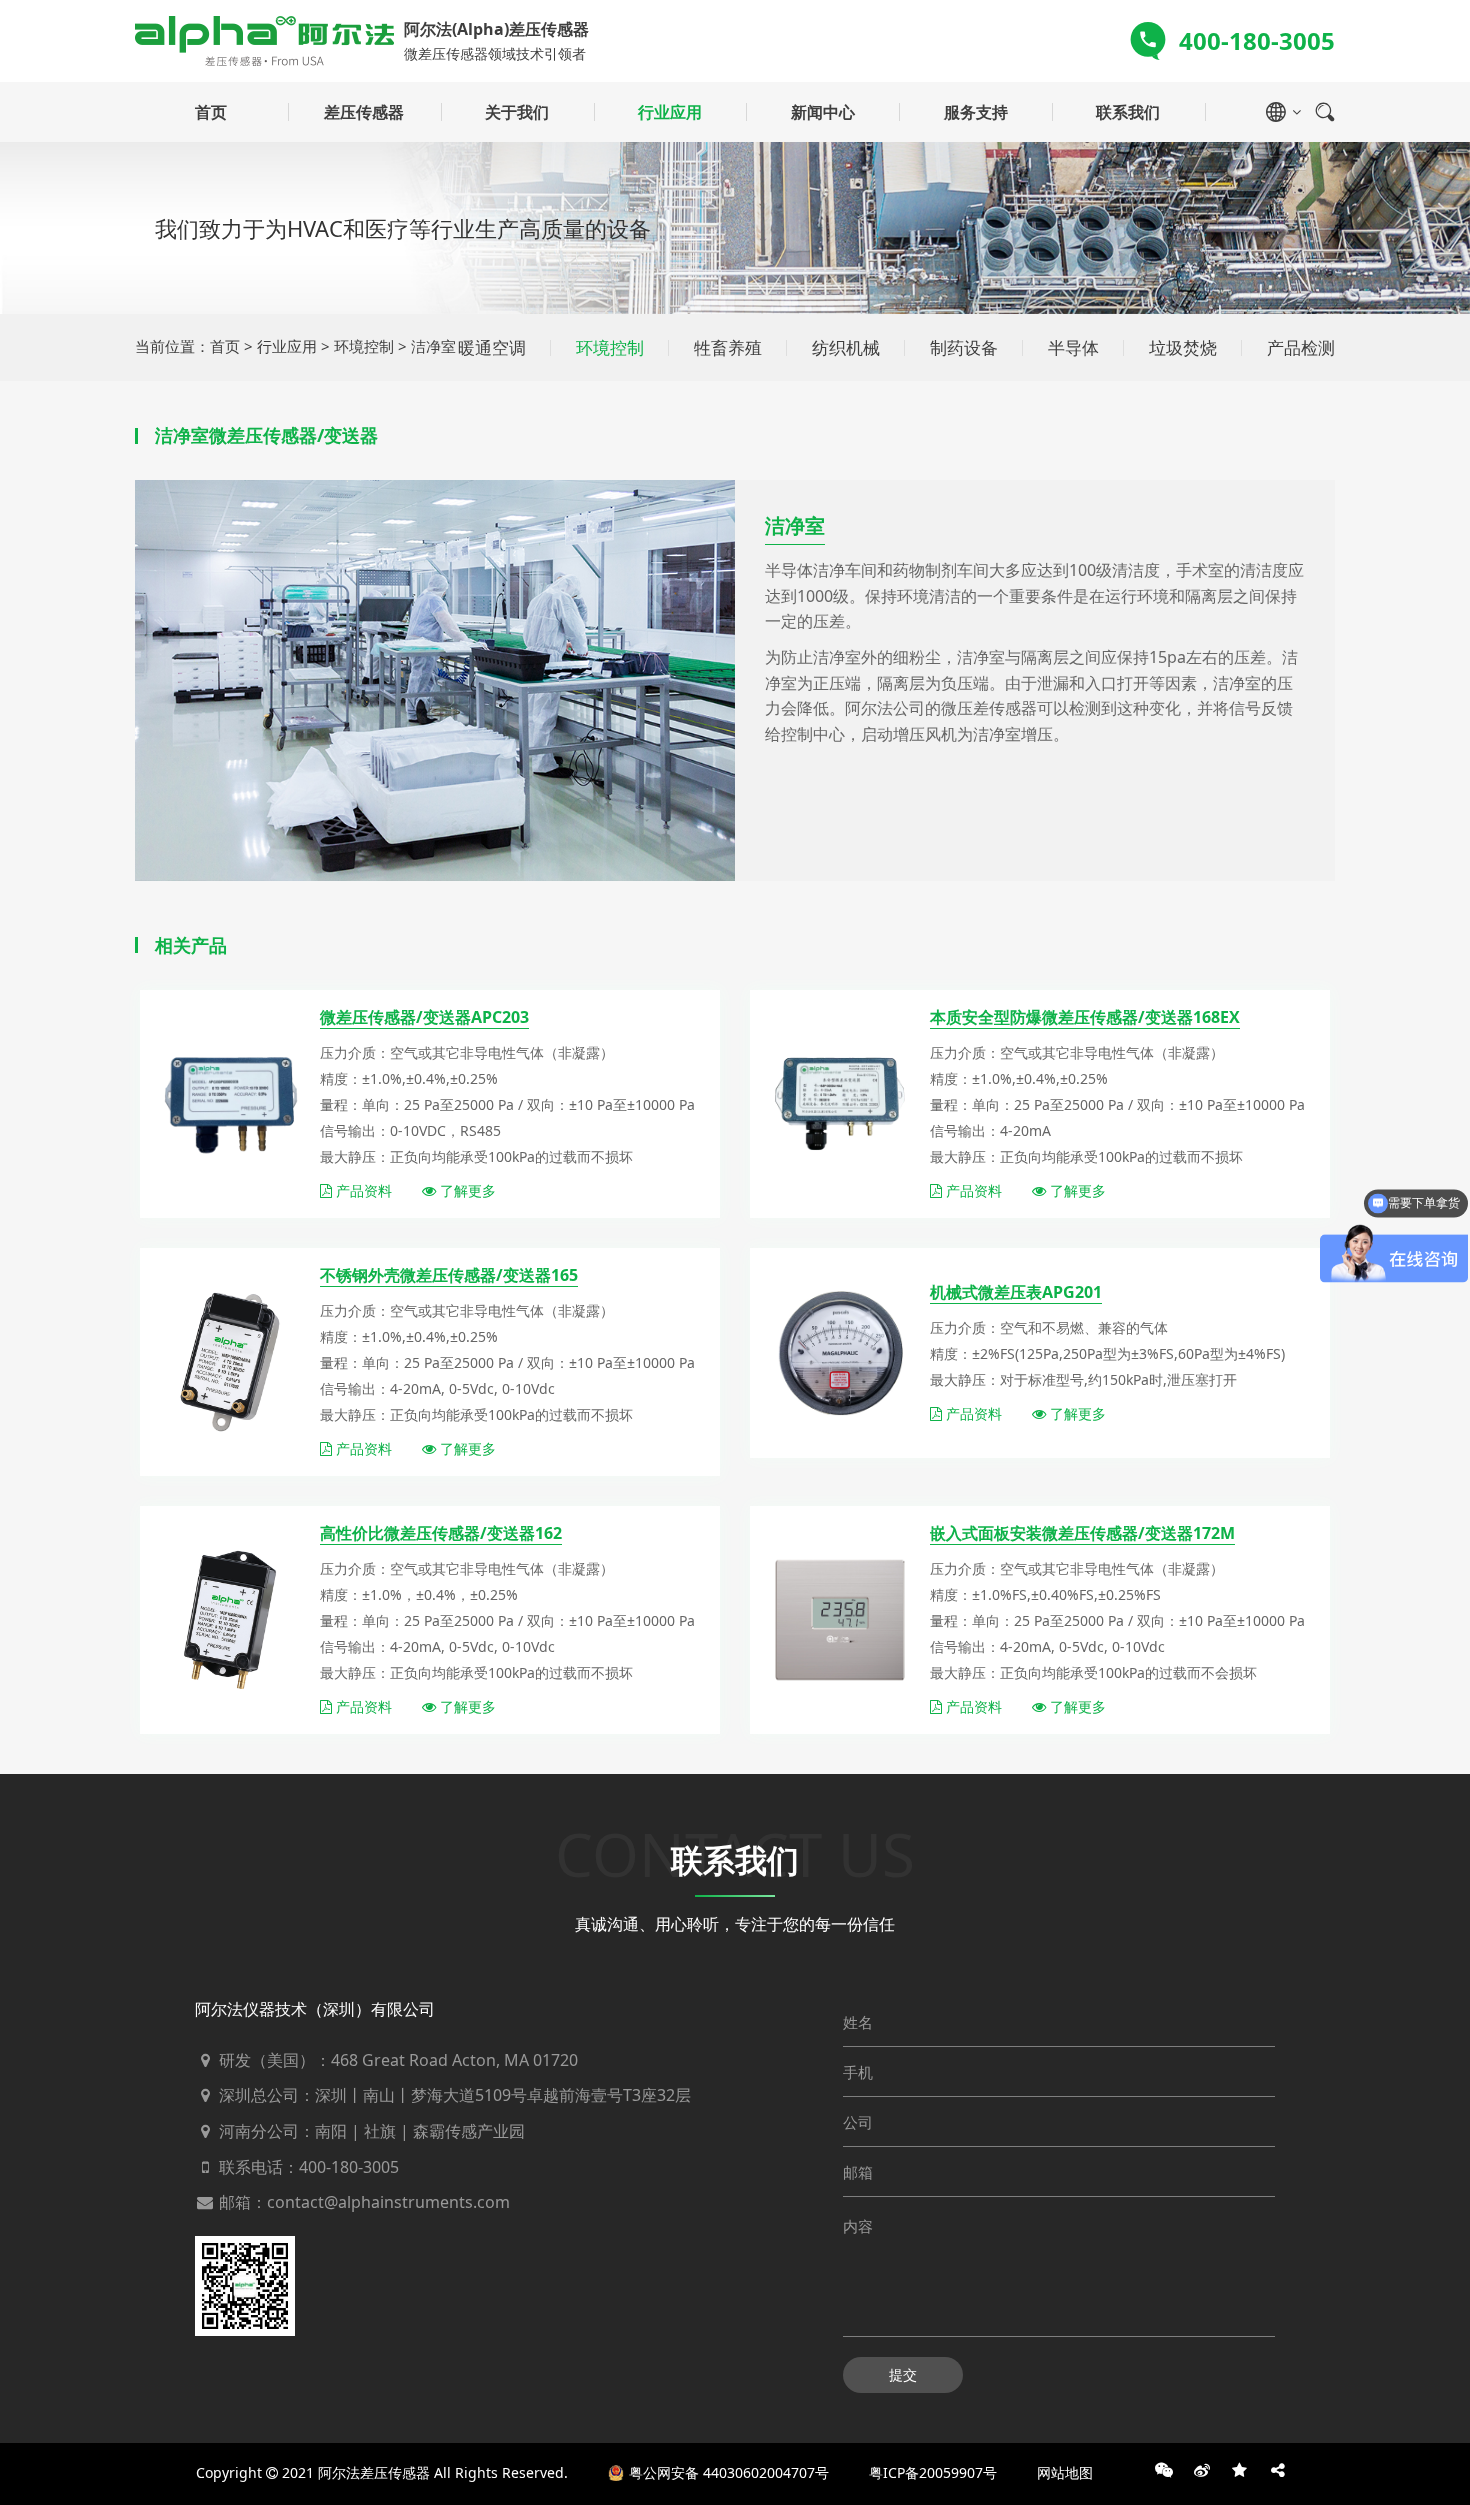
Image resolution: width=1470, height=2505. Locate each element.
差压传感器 (364, 112)
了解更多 (466, 1190)
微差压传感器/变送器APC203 (424, 1017)
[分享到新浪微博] (1202, 2470)
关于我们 (517, 112)
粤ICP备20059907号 (933, 2472)
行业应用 (670, 112)
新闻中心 (823, 112)
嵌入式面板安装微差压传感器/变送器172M (1082, 1533)
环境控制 (364, 346)
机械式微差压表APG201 (1016, 1292)
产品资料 (362, 1190)
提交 (903, 2374)
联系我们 (1128, 112)
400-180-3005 (349, 2167)
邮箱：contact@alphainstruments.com (362, 2202)
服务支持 (976, 112)
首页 (211, 112)
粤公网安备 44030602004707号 (729, 2472)
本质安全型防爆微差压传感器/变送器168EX (1085, 1017)
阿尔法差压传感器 (374, 2472)
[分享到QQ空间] (1240, 2470)
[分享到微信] (1164, 2470)
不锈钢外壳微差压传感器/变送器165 (449, 1275)
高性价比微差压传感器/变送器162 (441, 1533)
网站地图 (1065, 2472)
